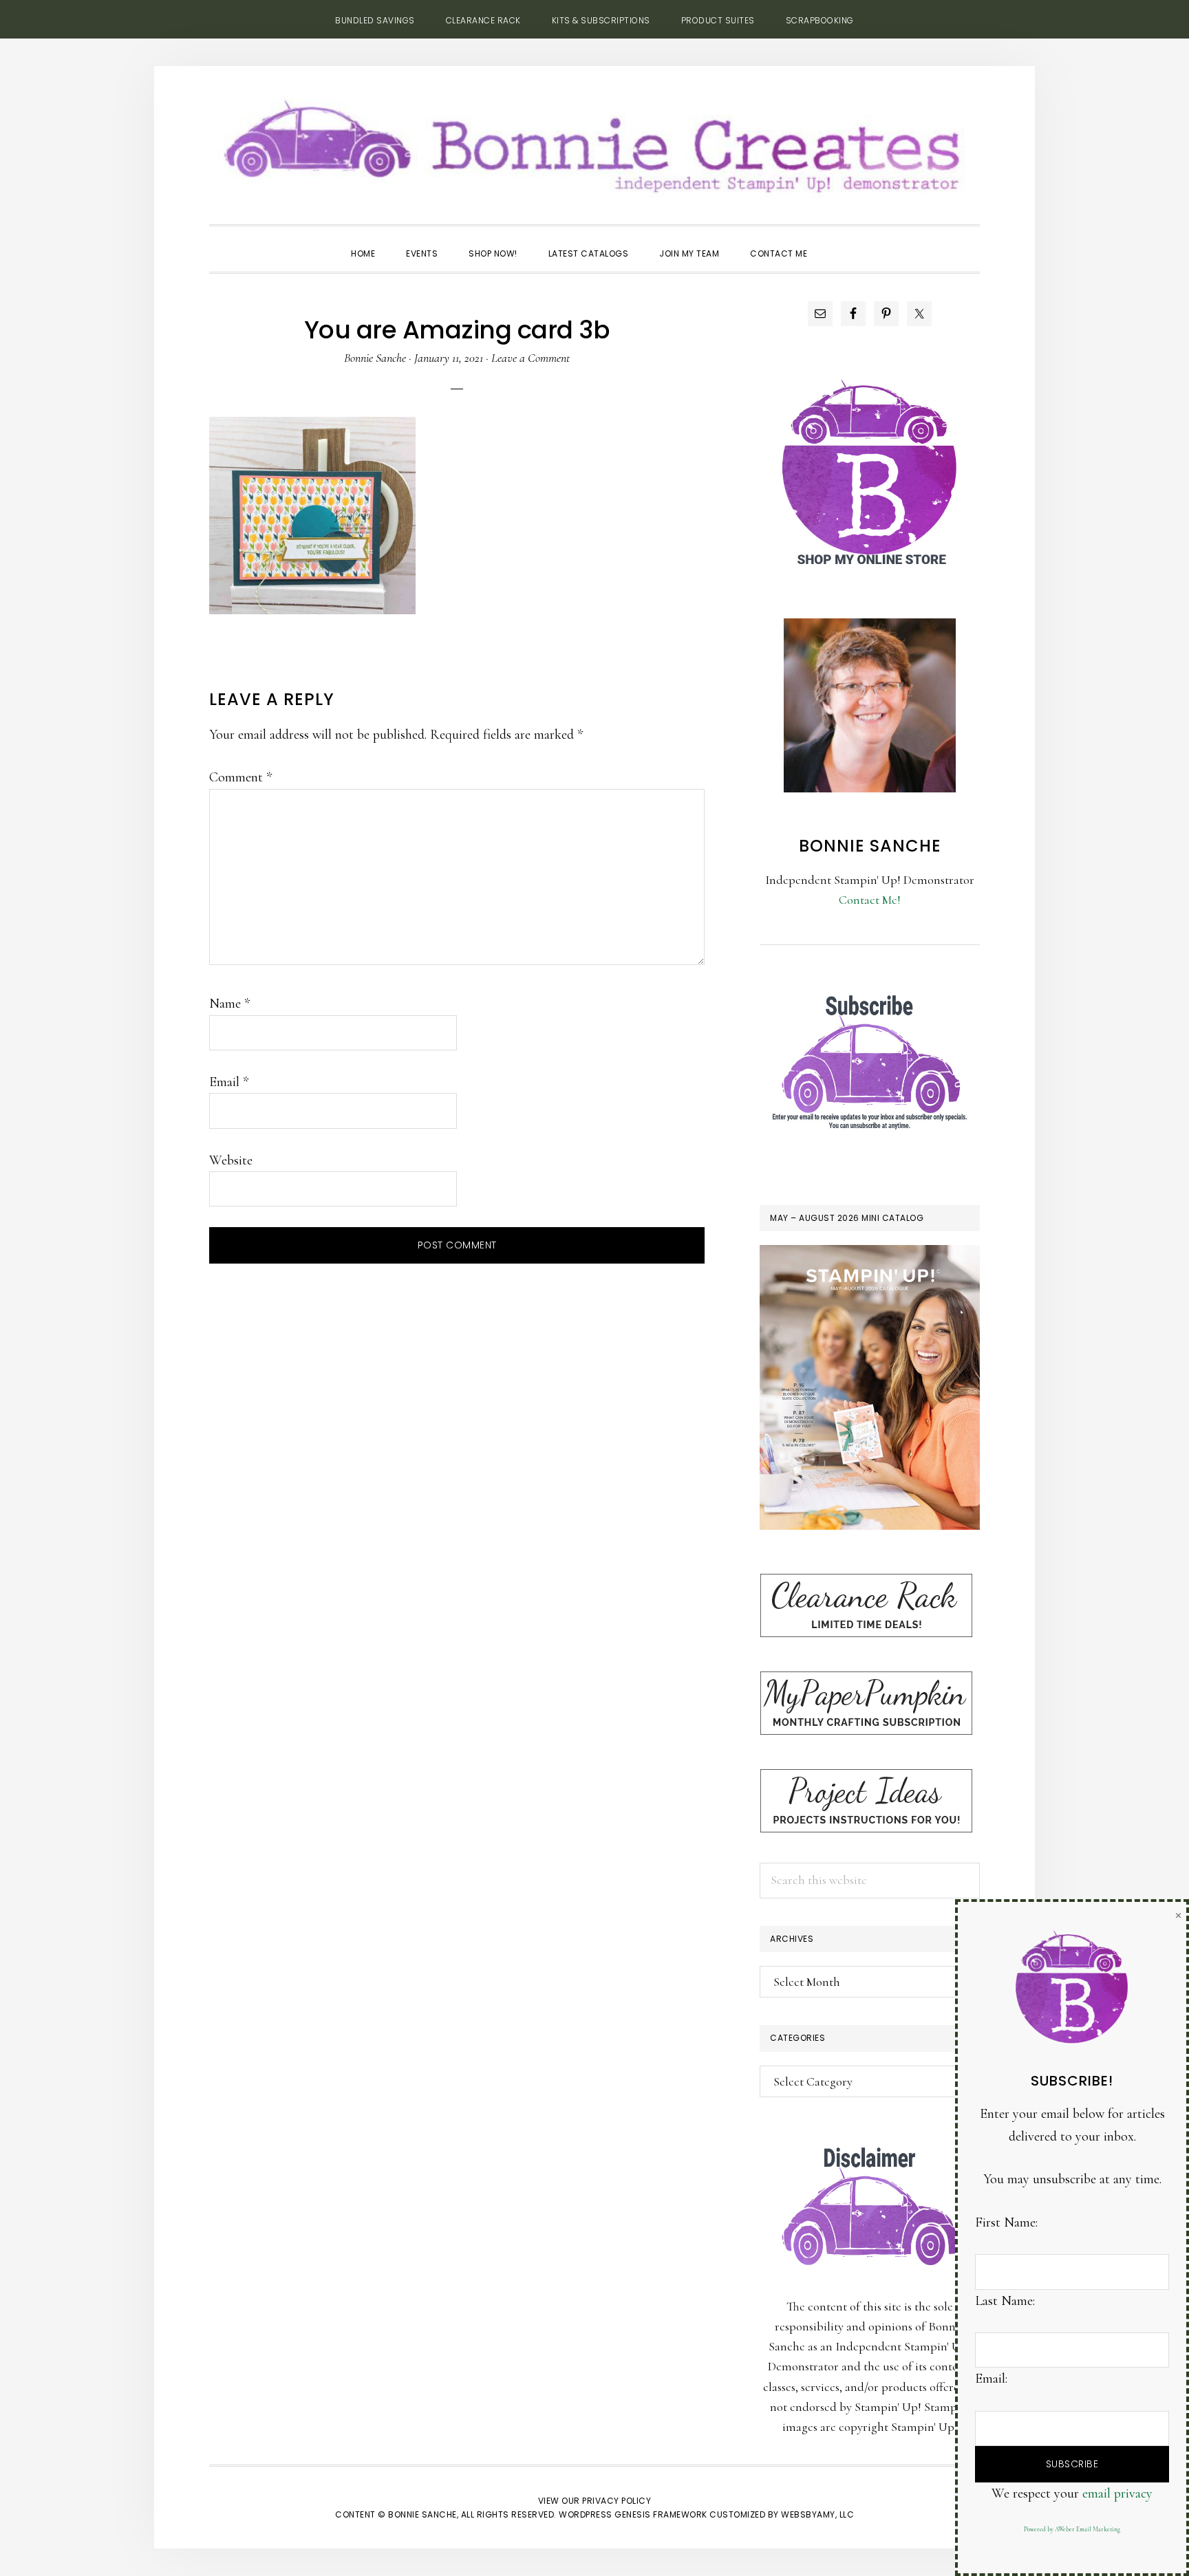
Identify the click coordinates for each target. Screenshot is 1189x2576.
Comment (240, 777)
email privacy (1117, 2493)
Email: (991, 2379)
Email (229, 1082)
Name (229, 1004)
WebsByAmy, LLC (817, 2514)
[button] (838, 241)
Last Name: (1005, 2301)
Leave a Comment (531, 358)
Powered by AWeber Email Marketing (1072, 2530)
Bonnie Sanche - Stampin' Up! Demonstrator (594, 142)
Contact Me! (870, 900)
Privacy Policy (617, 2501)
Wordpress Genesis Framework (633, 2514)
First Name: (1006, 2222)
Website (231, 1160)
